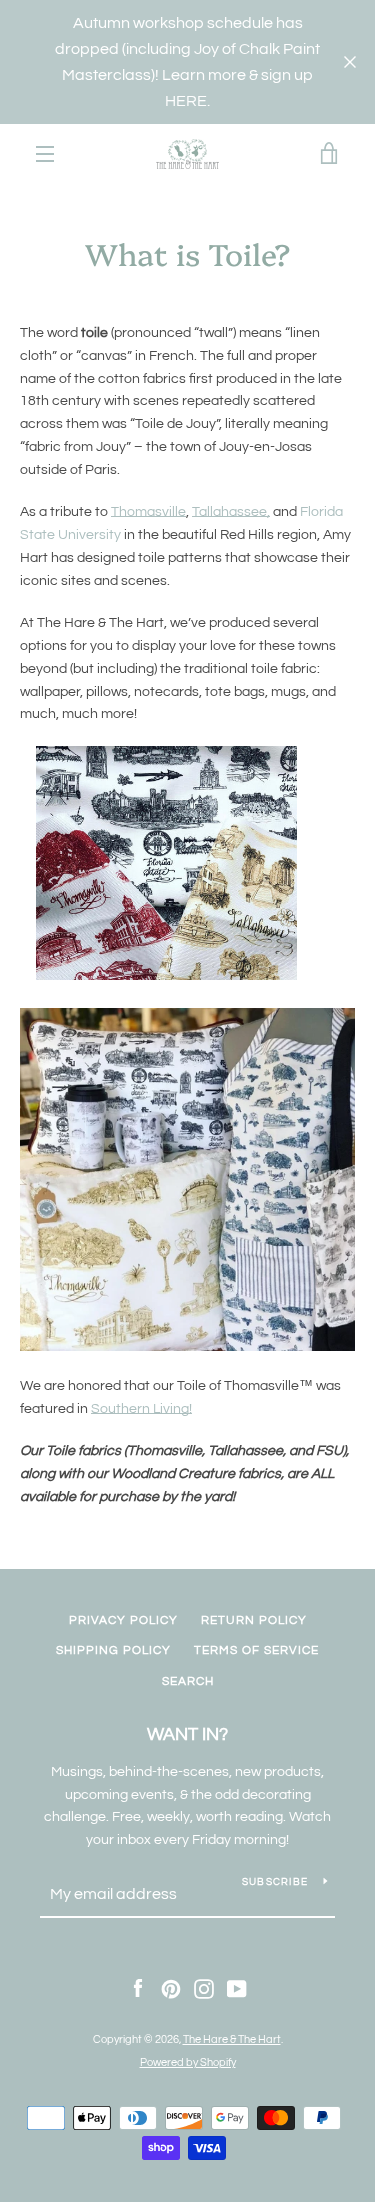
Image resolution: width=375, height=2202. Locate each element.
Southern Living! (141, 1409)
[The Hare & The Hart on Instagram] (204, 1989)
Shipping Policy (113, 1650)
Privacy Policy (123, 1620)
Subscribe (275, 1882)
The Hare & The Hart (232, 2039)
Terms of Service (256, 1650)
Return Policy (254, 1620)
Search (188, 1681)
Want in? (187, 1734)
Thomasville (148, 512)
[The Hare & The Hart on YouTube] (237, 1989)
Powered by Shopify (188, 2062)
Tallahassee (229, 512)
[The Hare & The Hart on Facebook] (138, 1989)
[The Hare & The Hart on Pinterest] (171, 1989)
